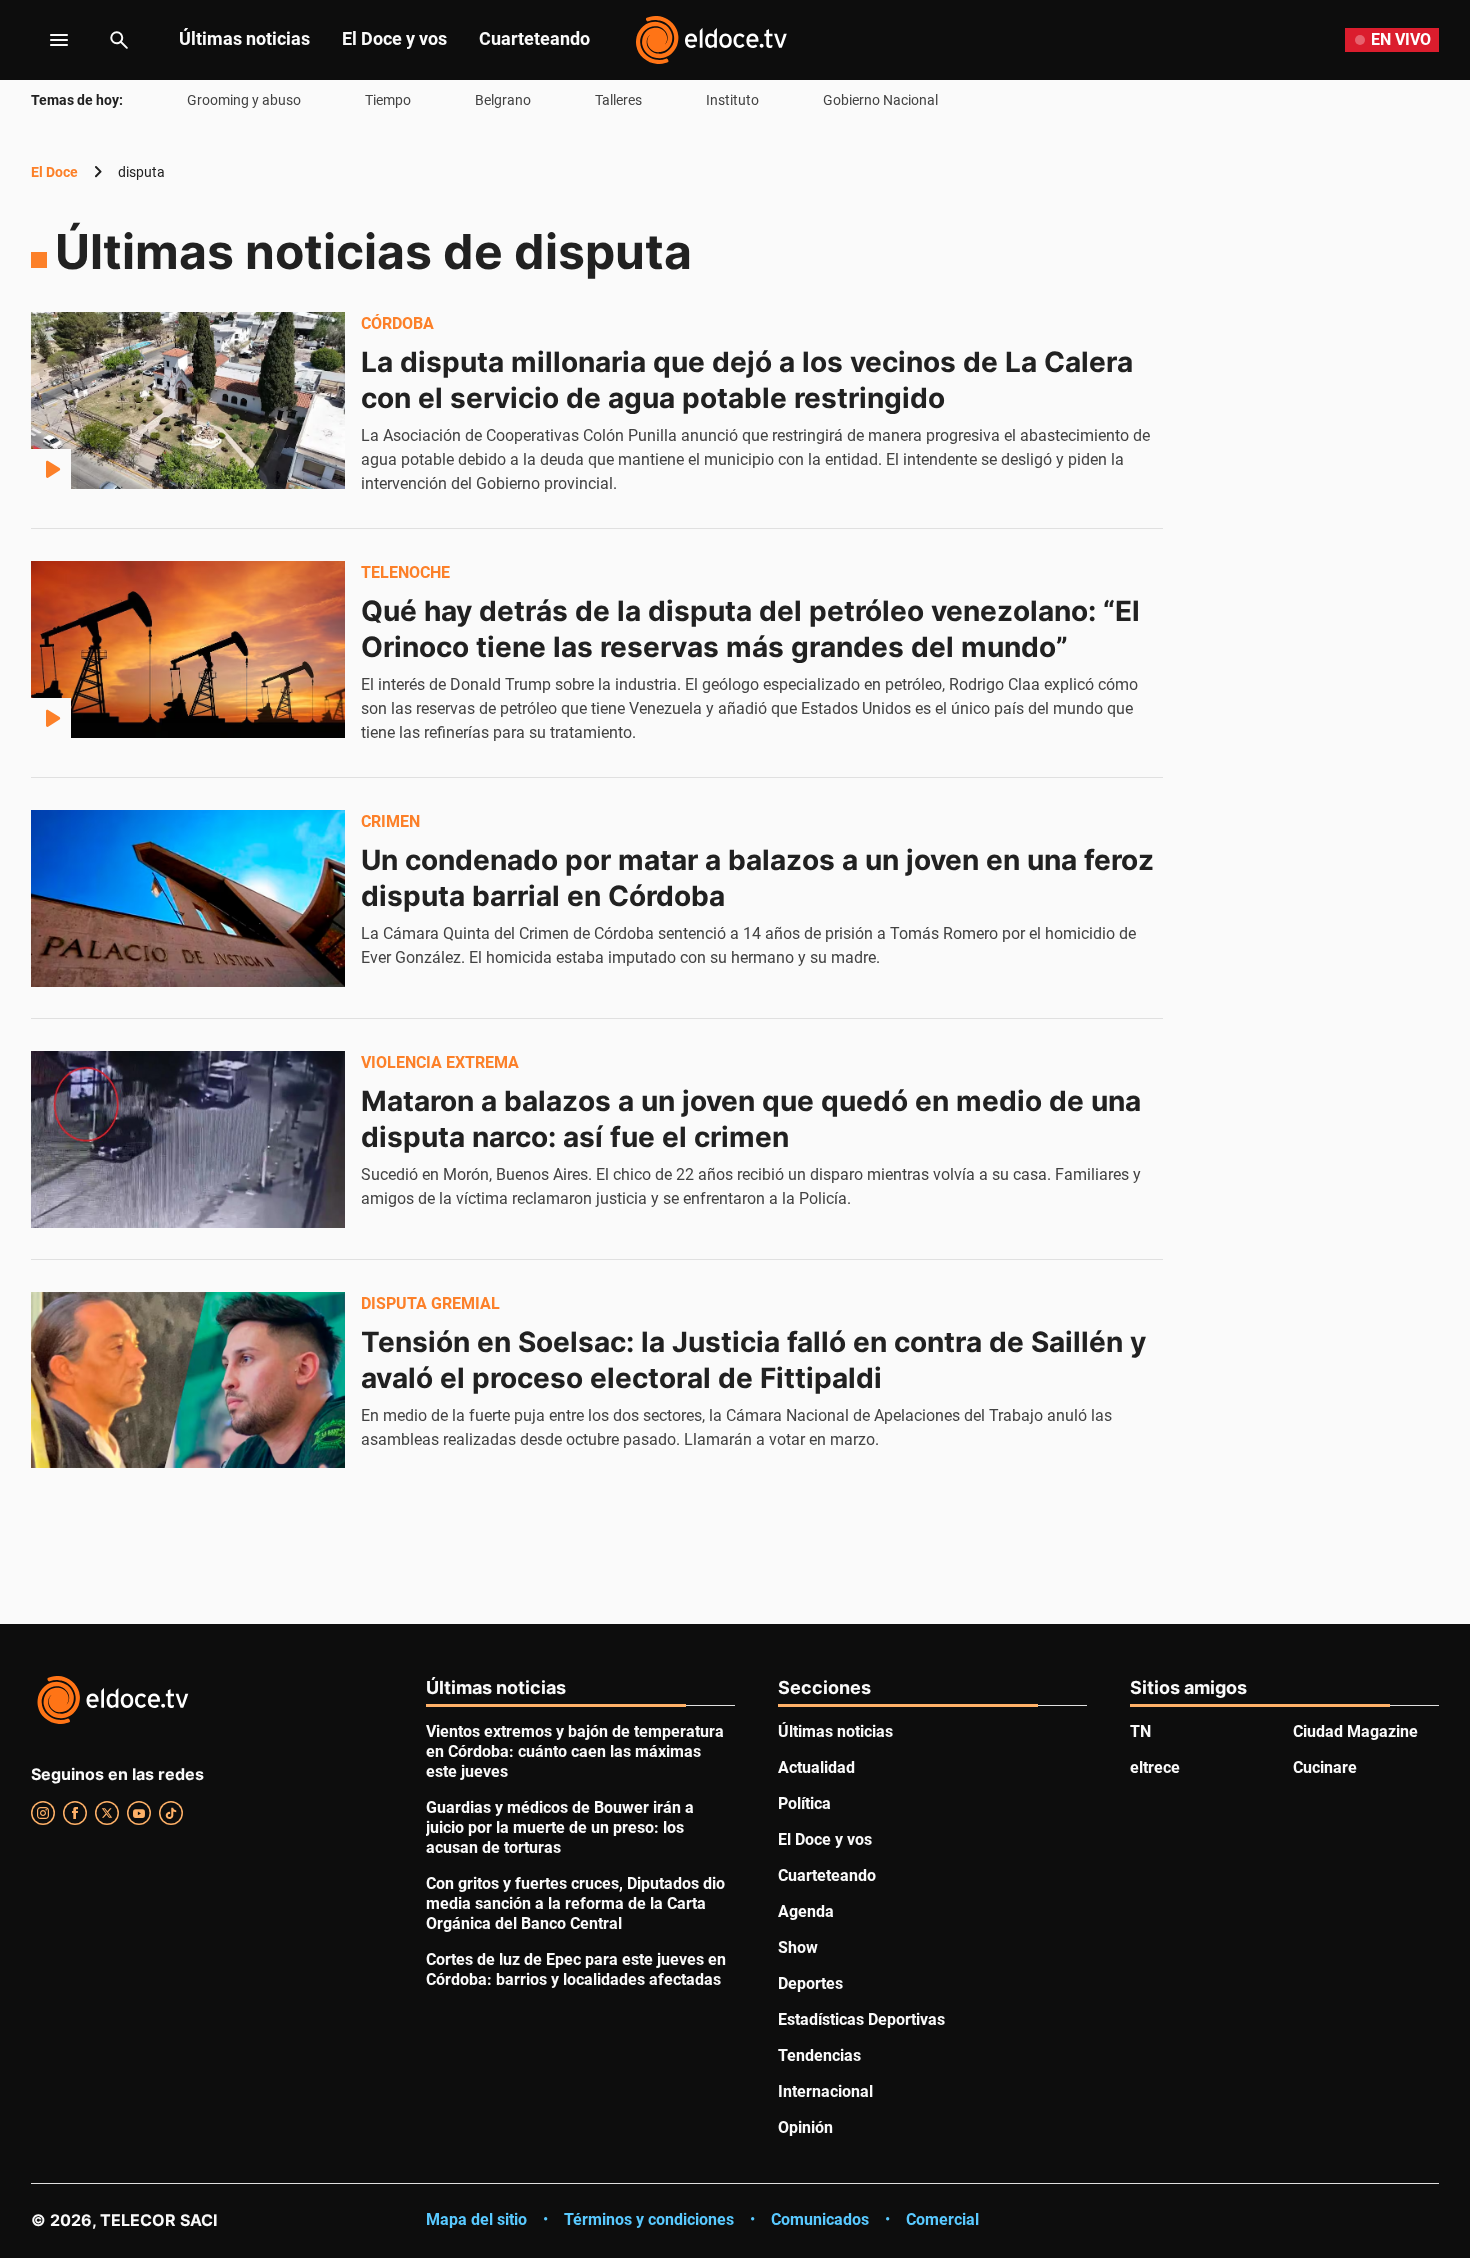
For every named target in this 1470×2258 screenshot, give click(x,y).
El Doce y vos (394, 38)
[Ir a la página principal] (711, 40)
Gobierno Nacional (880, 100)
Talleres (618, 100)
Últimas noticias (244, 38)
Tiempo (388, 100)
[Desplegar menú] (43, 40)
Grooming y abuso (244, 100)
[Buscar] (119, 40)
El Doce (54, 172)
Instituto (732, 100)
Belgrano (503, 100)
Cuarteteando (534, 38)
